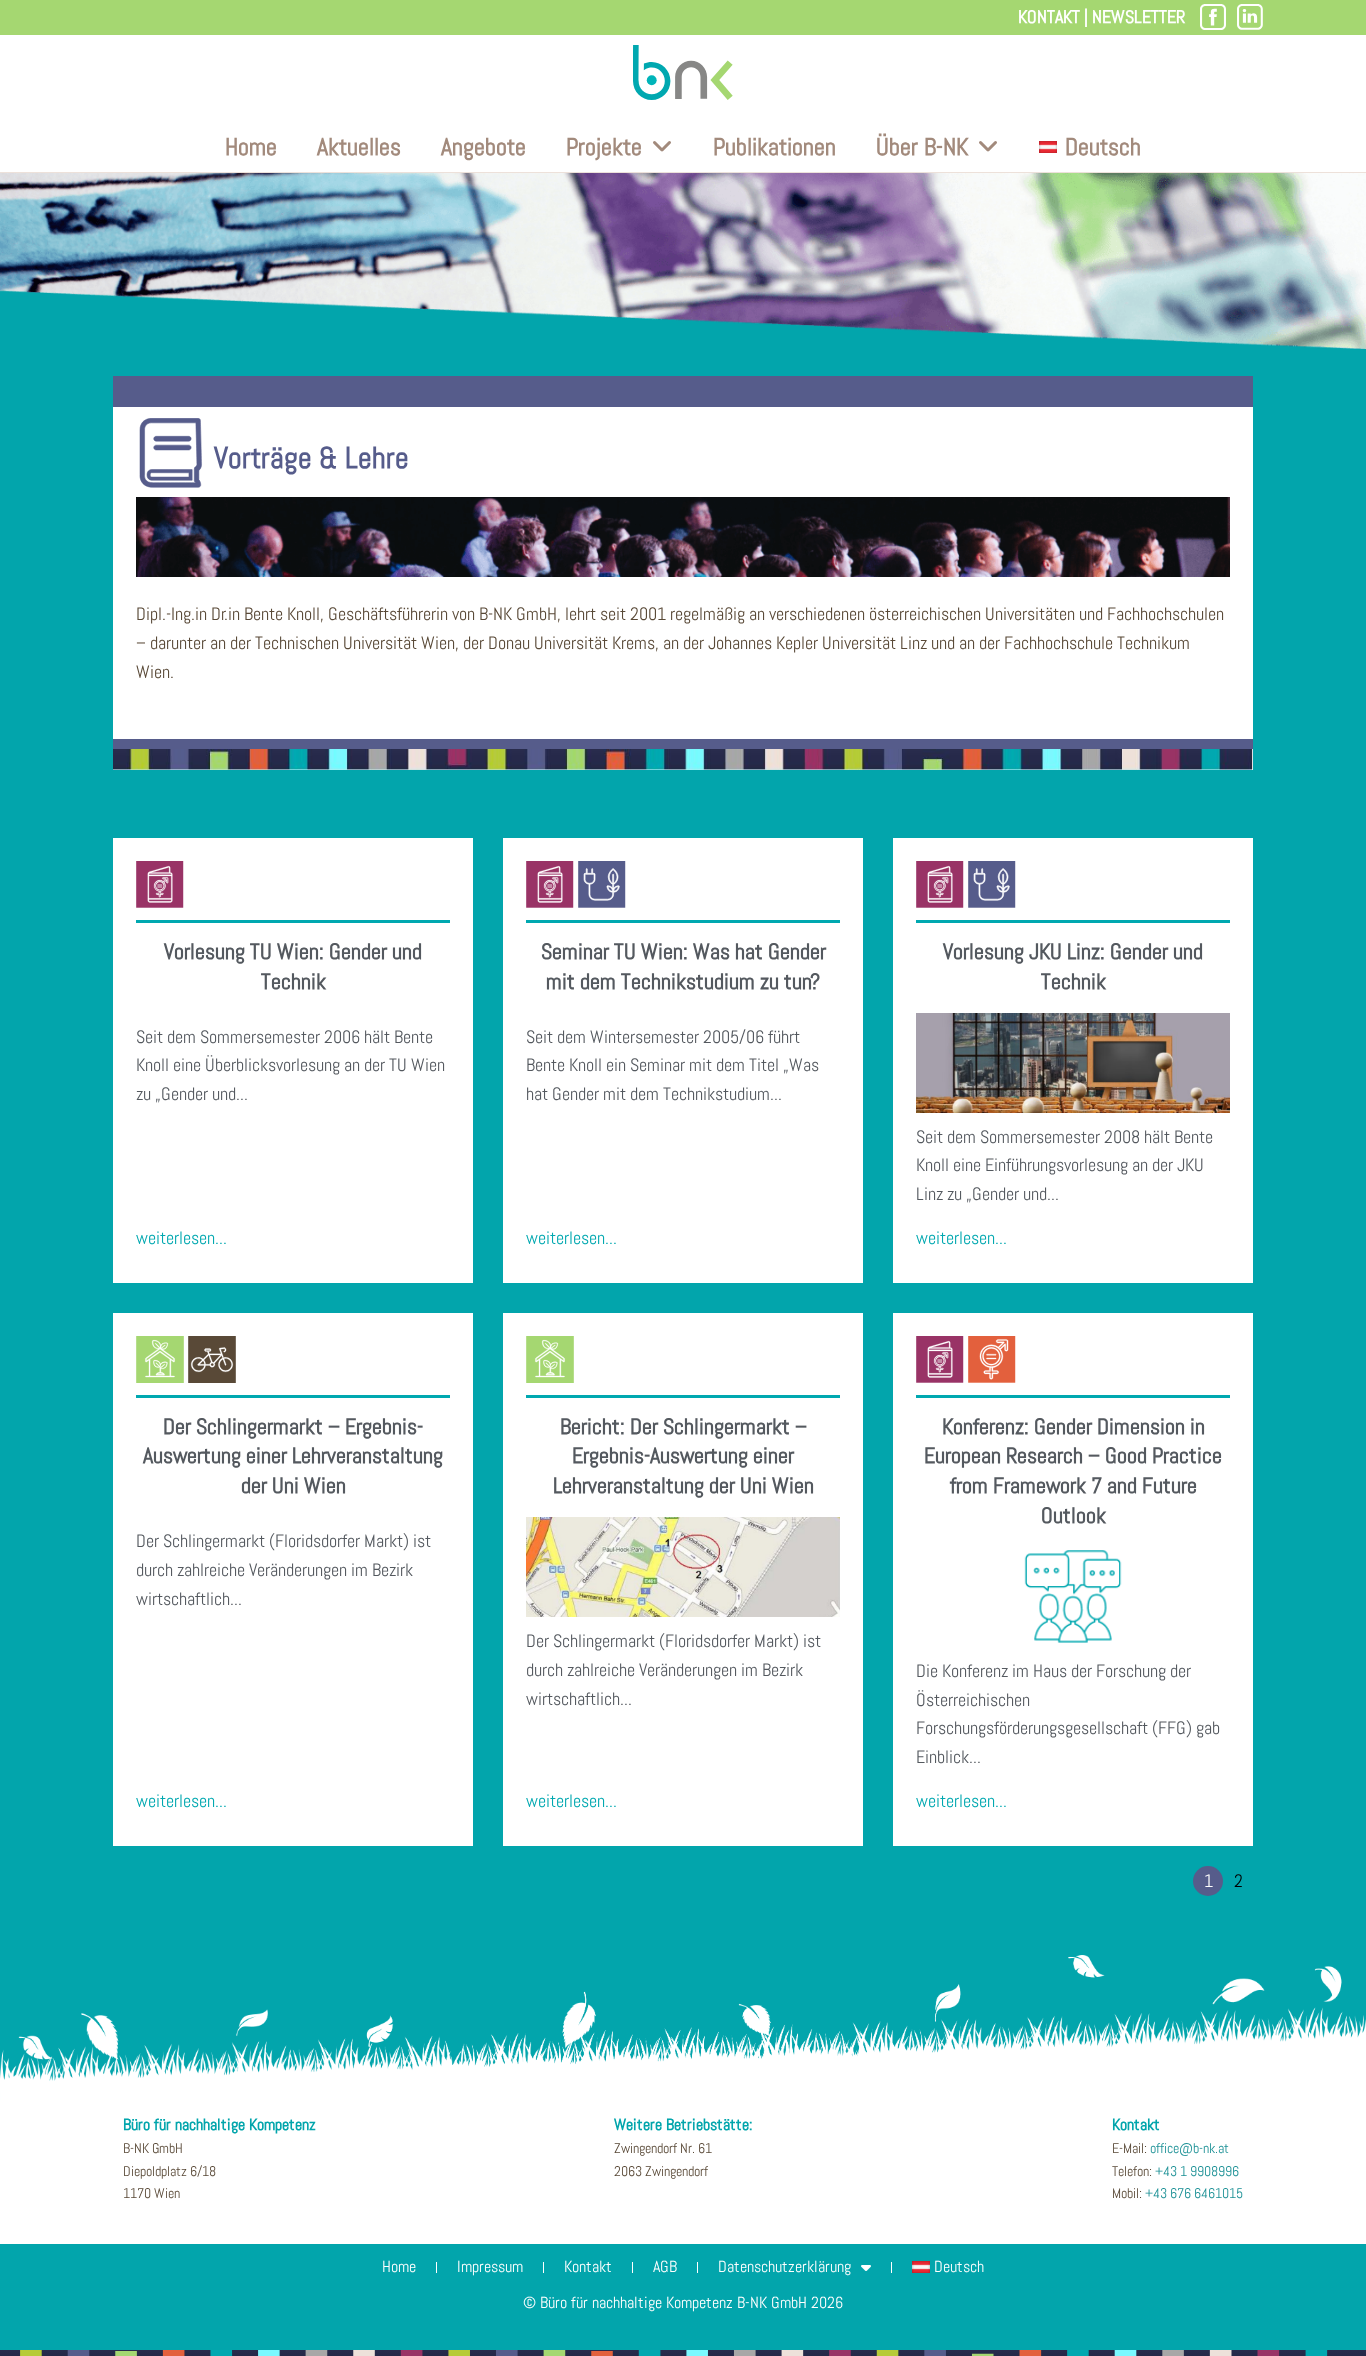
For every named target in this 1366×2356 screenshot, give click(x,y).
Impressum (490, 2266)
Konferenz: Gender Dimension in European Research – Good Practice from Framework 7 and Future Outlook (1073, 1470)
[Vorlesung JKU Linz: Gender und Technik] (1073, 1063)
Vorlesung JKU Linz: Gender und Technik (1073, 966)
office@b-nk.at (1189, 2148)
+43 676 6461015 (1194, 2193)
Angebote (483, 146)
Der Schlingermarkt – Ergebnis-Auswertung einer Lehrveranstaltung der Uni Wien (293, 1456)
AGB (665, 2266)
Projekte (604, 146)
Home (251, 146)
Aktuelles (359, 146)
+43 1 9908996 (1197, 2171)
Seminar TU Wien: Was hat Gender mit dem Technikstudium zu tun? (683, 966)
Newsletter (1138, 16)
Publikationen (774, 146)
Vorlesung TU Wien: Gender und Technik (293, 966)
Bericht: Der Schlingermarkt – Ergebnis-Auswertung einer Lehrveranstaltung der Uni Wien (683, 1456)
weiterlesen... (181, 1237)
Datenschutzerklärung (784, 2266)
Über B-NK (922, 146)
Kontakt (1049, 16)
